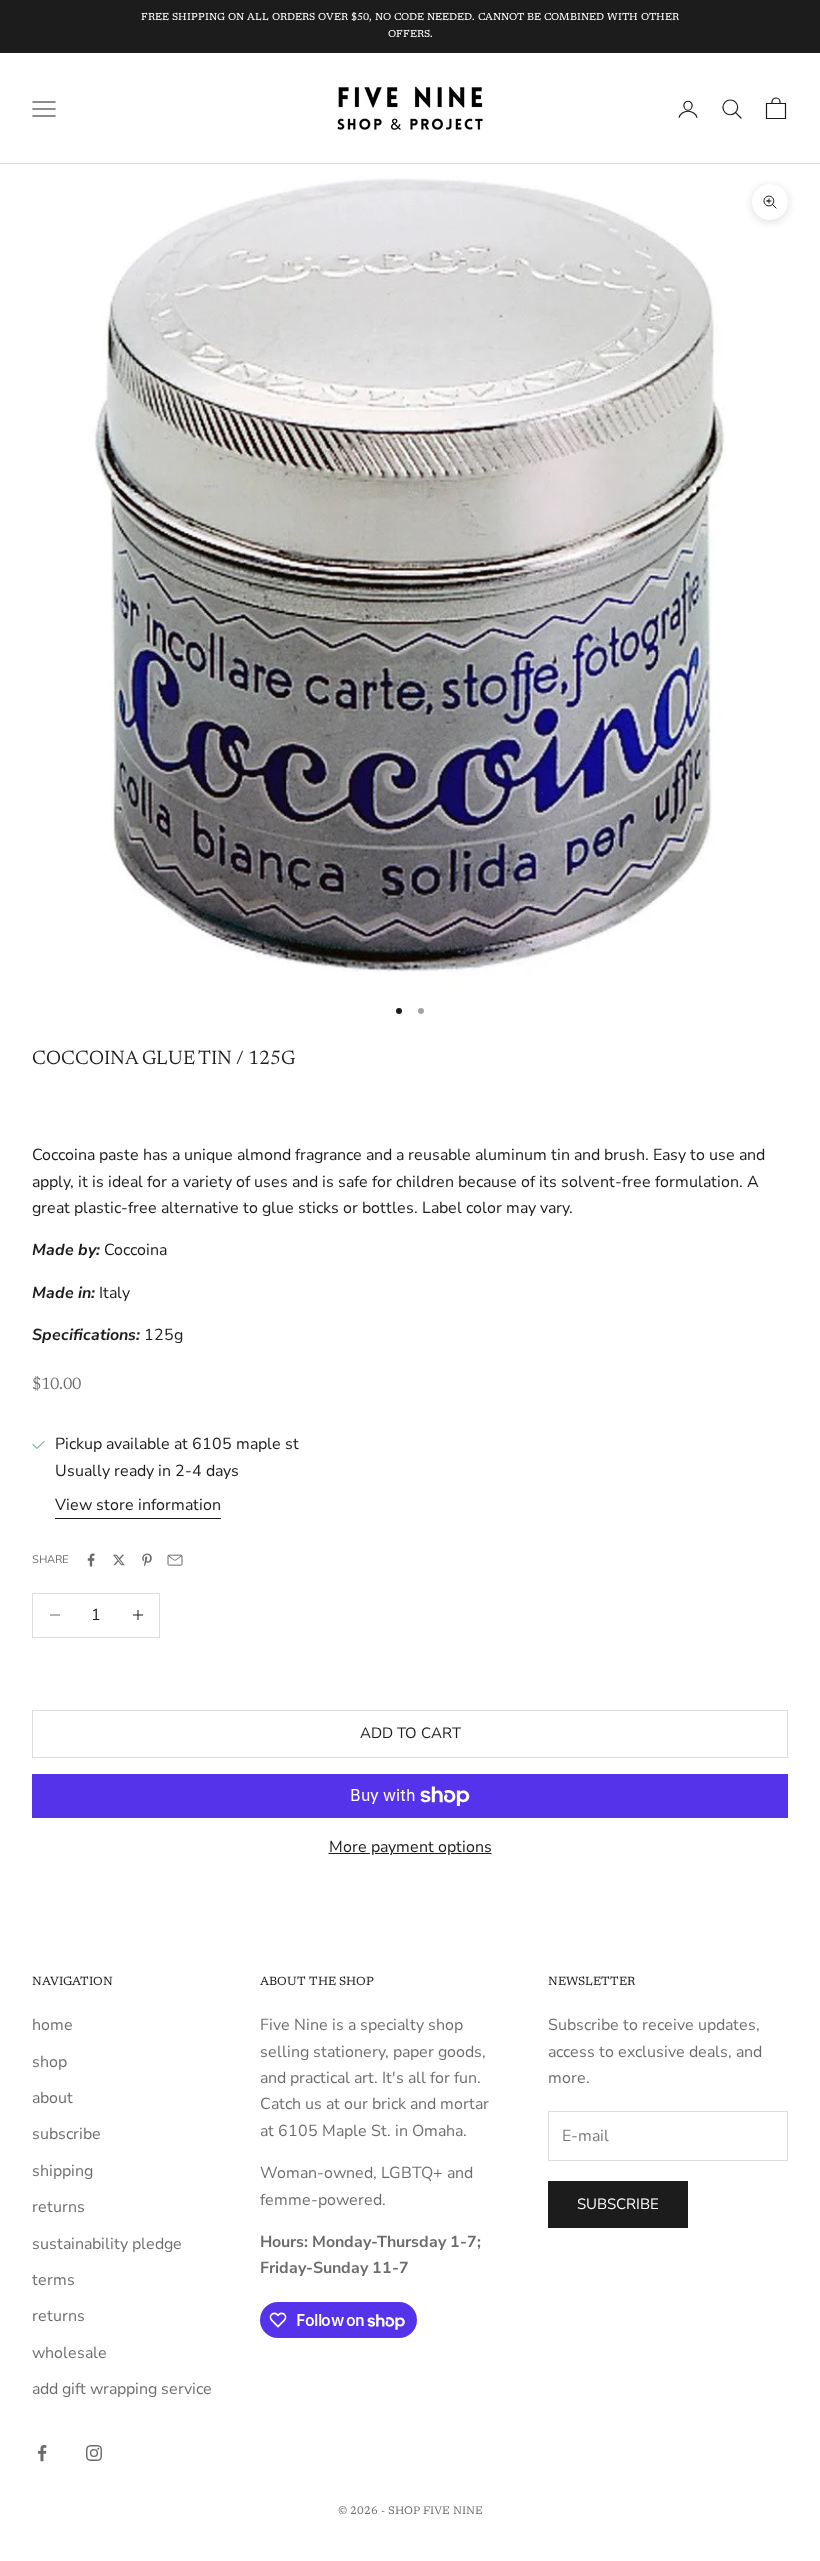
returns (58, 2207)
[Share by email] (175, 1560)
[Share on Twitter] (119, 1560)
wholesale (69, 2353)
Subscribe (618, 2204)
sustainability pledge (107, 2244)
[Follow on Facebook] (42, 2453)
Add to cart (410, 1733)
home (52, 2025)
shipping (62, 2171)
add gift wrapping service (122, 2389)
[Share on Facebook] (91, 1560)
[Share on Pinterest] (147, 1560)
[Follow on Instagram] (94, 2453)
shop (49, 2062)
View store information (138, 1505)
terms (53, 2280)
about (52, 2098)
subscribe (66, 2134)
